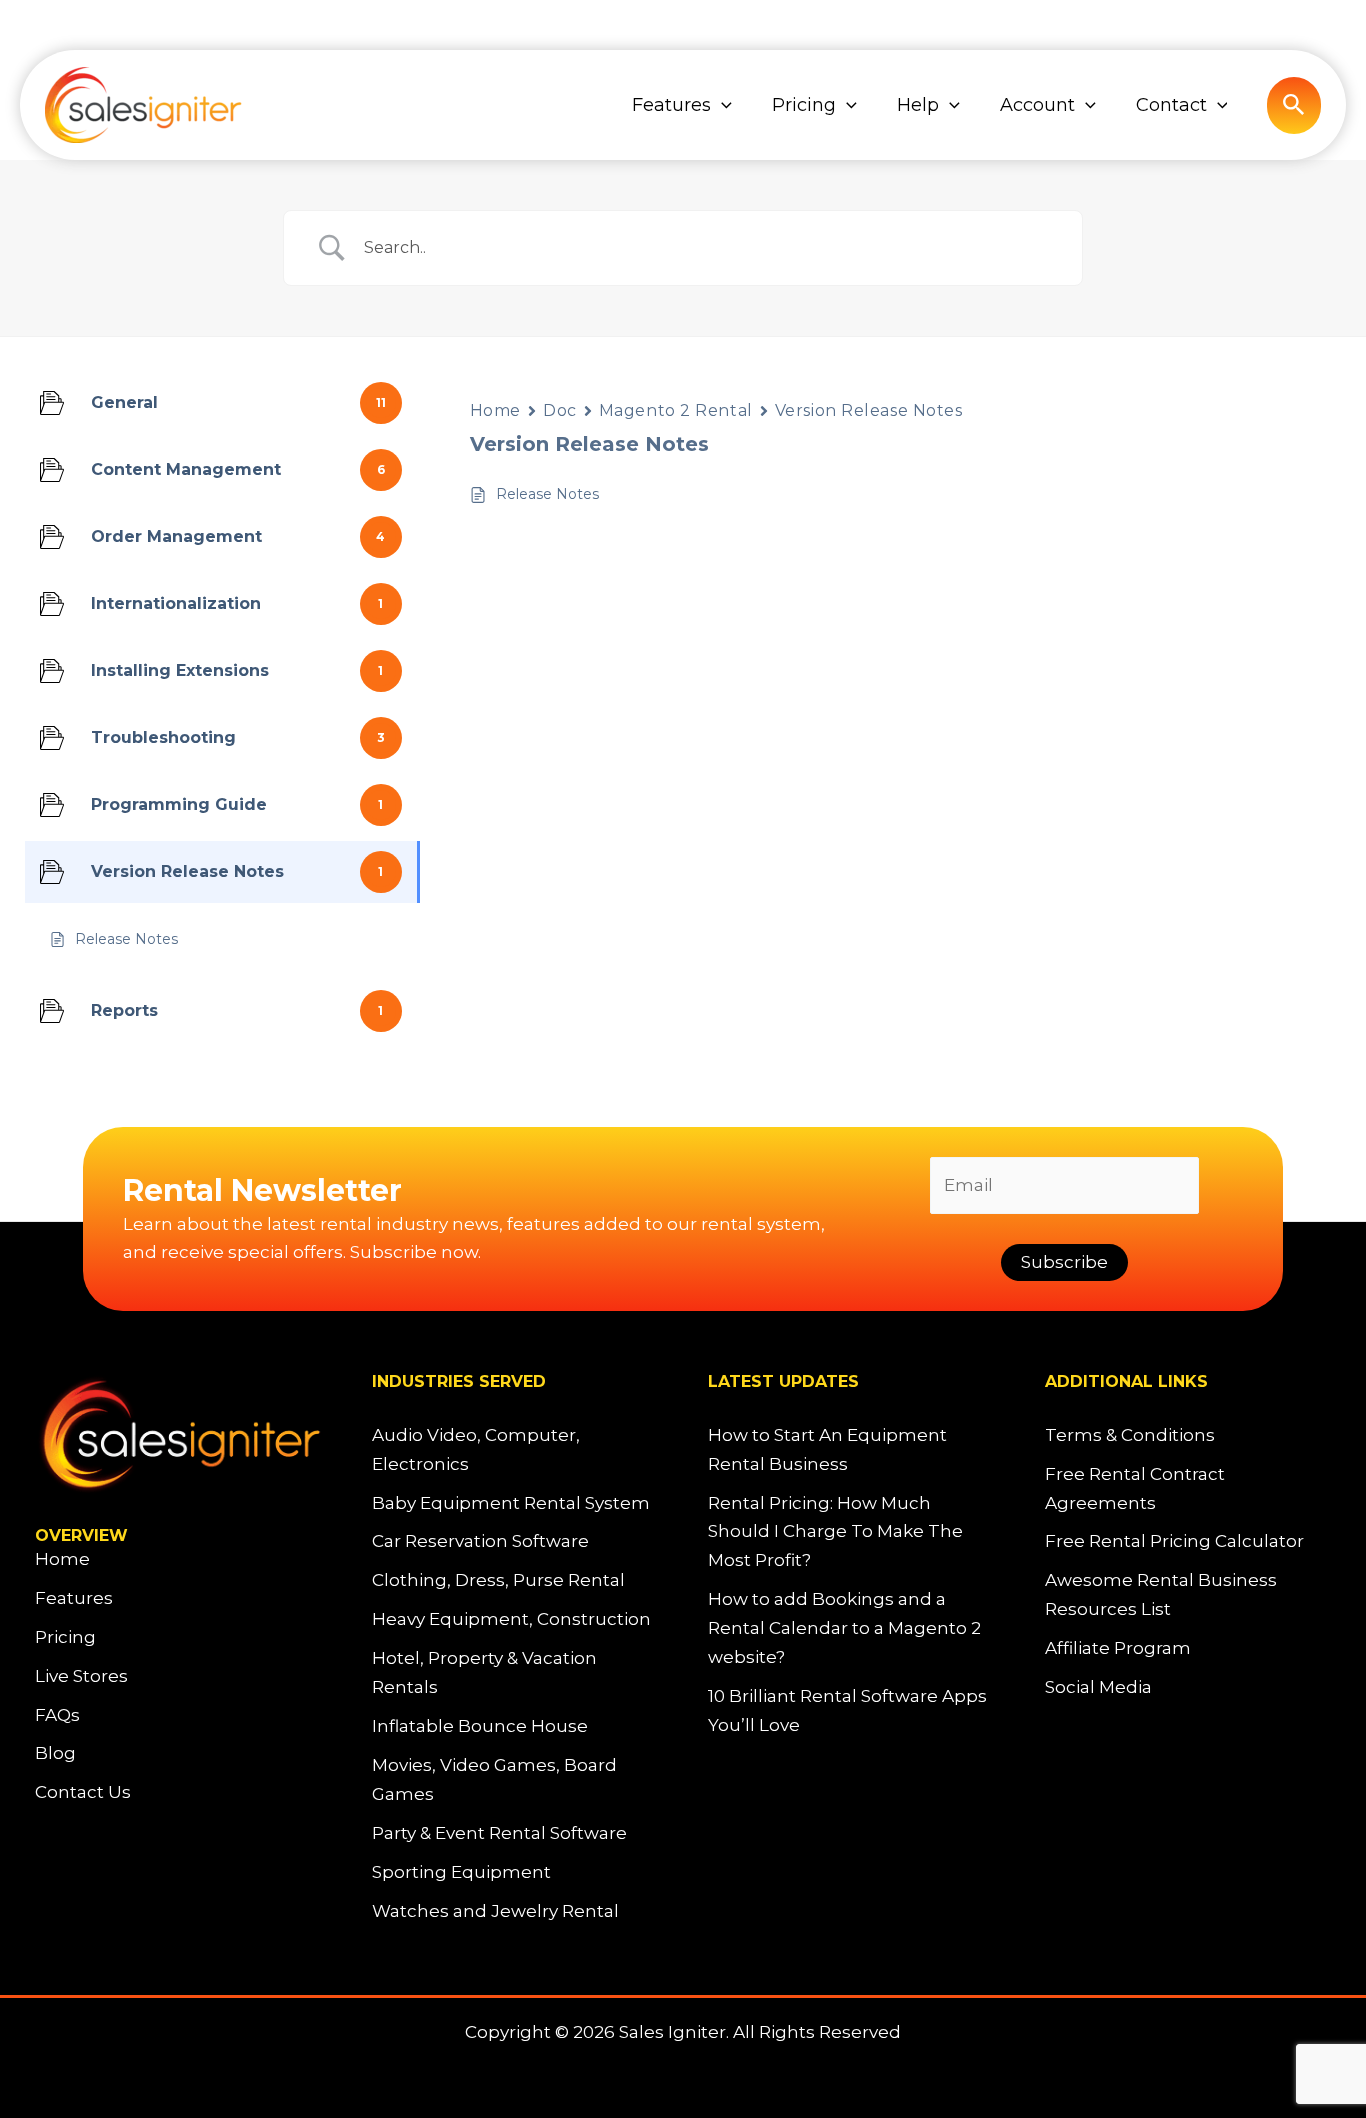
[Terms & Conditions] (1130, 1435)
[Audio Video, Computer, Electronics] (515, 1450)
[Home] (62, 1559)
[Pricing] (65, 1637)
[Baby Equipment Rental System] (511, 1503)
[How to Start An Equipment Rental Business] (851, 1450)
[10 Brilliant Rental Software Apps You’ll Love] (851, 1711)
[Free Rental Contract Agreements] (1188, 1489)
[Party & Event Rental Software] (499, 1833)
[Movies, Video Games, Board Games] (515, 1780)
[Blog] (55, 1753)
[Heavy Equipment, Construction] (511, 1619)
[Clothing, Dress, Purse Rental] (498, 1580)
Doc (560, 410)
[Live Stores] (81, 1676)
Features (671, 105)
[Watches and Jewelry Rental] (495, 1911)
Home (495, 410)
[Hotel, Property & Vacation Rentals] (515, 1673)
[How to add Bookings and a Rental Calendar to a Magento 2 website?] (851, 1628)
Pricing (804, 105)
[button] (721, 105)
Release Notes (547, 494)
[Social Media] (1098, 1687)
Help (918, 105)
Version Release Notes (869, 410)
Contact (1171, 105)
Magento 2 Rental (676, 410)
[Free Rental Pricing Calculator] (1174, 1541)
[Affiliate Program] (1118, 1648)
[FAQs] (57, 1715)
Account (1037, 105)
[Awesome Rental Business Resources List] (1188, 1595)
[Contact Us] (83, 1792)
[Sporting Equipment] (461, 1872)
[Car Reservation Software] (480, 1541)
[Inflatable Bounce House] (480, 1726)
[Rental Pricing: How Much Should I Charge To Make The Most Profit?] (851, 1532)
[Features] (74, 1598)
